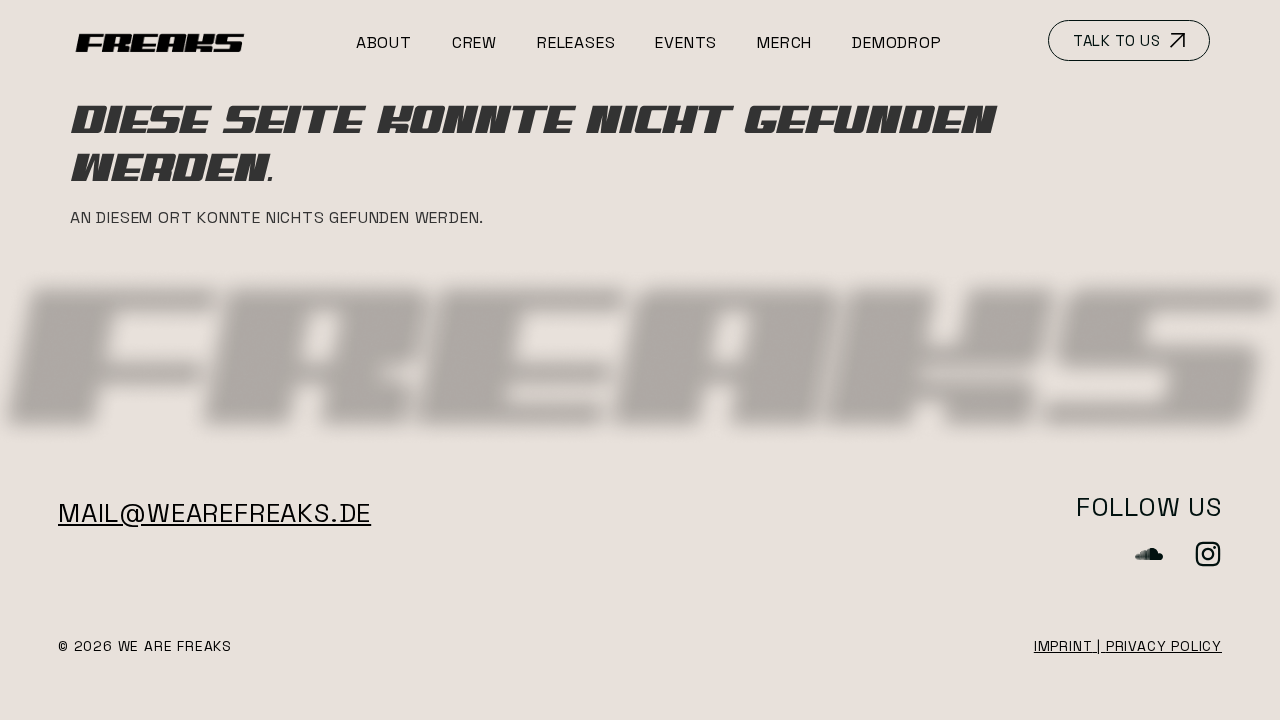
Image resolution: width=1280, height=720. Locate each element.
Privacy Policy (1164, 646)
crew (474, 42)
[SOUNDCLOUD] (1149, 554)
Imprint (1063, 646)
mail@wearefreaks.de (214, 513)
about (384, 42)
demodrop (896, 42)
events (686, 42)
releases (576, 42)
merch (784, 42)
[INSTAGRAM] (1208, 554)
